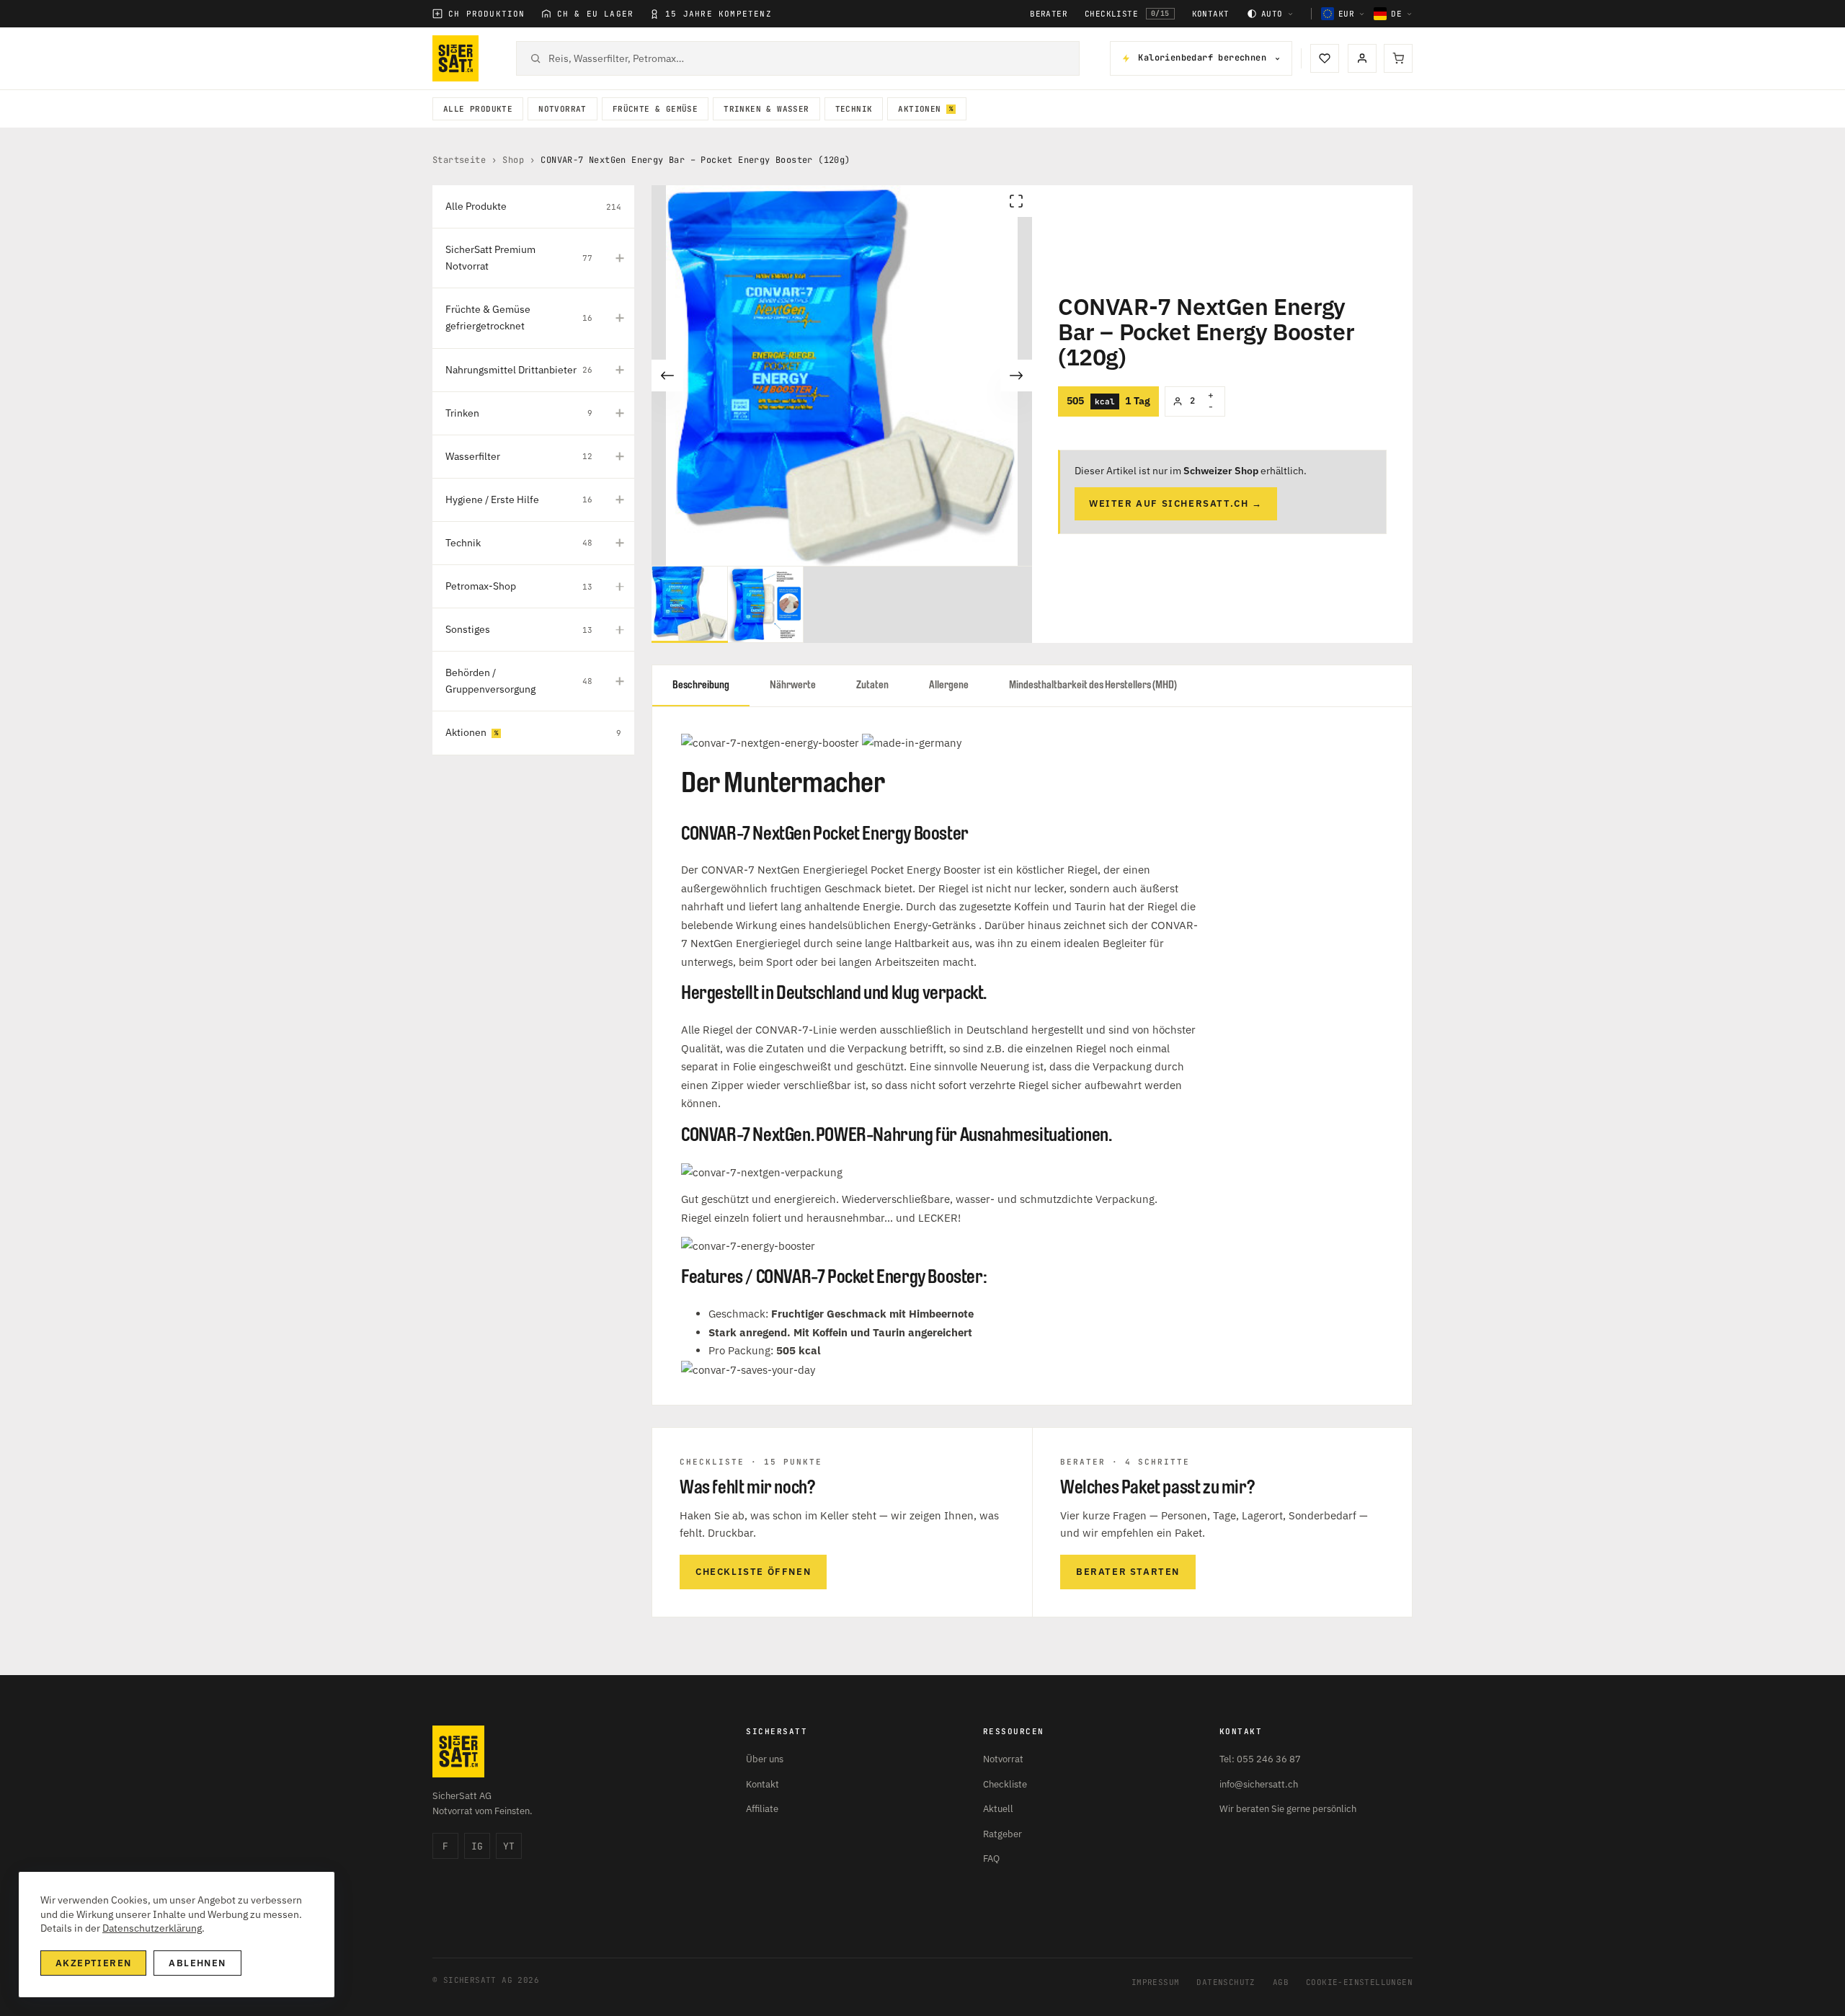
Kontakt (1211, 14)
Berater (1049, 14)
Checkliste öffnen (753, 1572)
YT (509, 1846)
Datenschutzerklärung (152, 1928)
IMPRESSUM (1156, 1982)
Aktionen (919, 109)
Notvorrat (563, 109)
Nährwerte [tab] (793, 685)
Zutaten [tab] (872, 685)
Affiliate (762, 1809)
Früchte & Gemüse (655, 109)
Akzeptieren (93, 1963)
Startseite (459, 160)
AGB (1281, 1982)
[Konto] (1362, 58)
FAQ (991, 1859)
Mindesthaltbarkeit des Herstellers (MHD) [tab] (1093, 685)
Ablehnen (197, 1963)
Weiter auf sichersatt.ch (1176, 503)
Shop (513, 160)
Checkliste (1127, 14)
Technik (854, 109)
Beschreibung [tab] (701, 685)
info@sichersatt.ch (1259, 1784)
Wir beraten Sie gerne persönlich (1288, 1809)
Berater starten (1128, 1572)
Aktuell (998, 1809)
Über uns (765, 1759)
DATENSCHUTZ (1226, 1982)
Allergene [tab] (949, 685)
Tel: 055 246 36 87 (1260, 1759)
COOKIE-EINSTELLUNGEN (1359, 1982)
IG (477, 1846)
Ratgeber (1002, 1834)
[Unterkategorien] (620, 258)
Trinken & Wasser (766, 109)
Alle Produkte (478, 109)
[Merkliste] (1325, 58)
